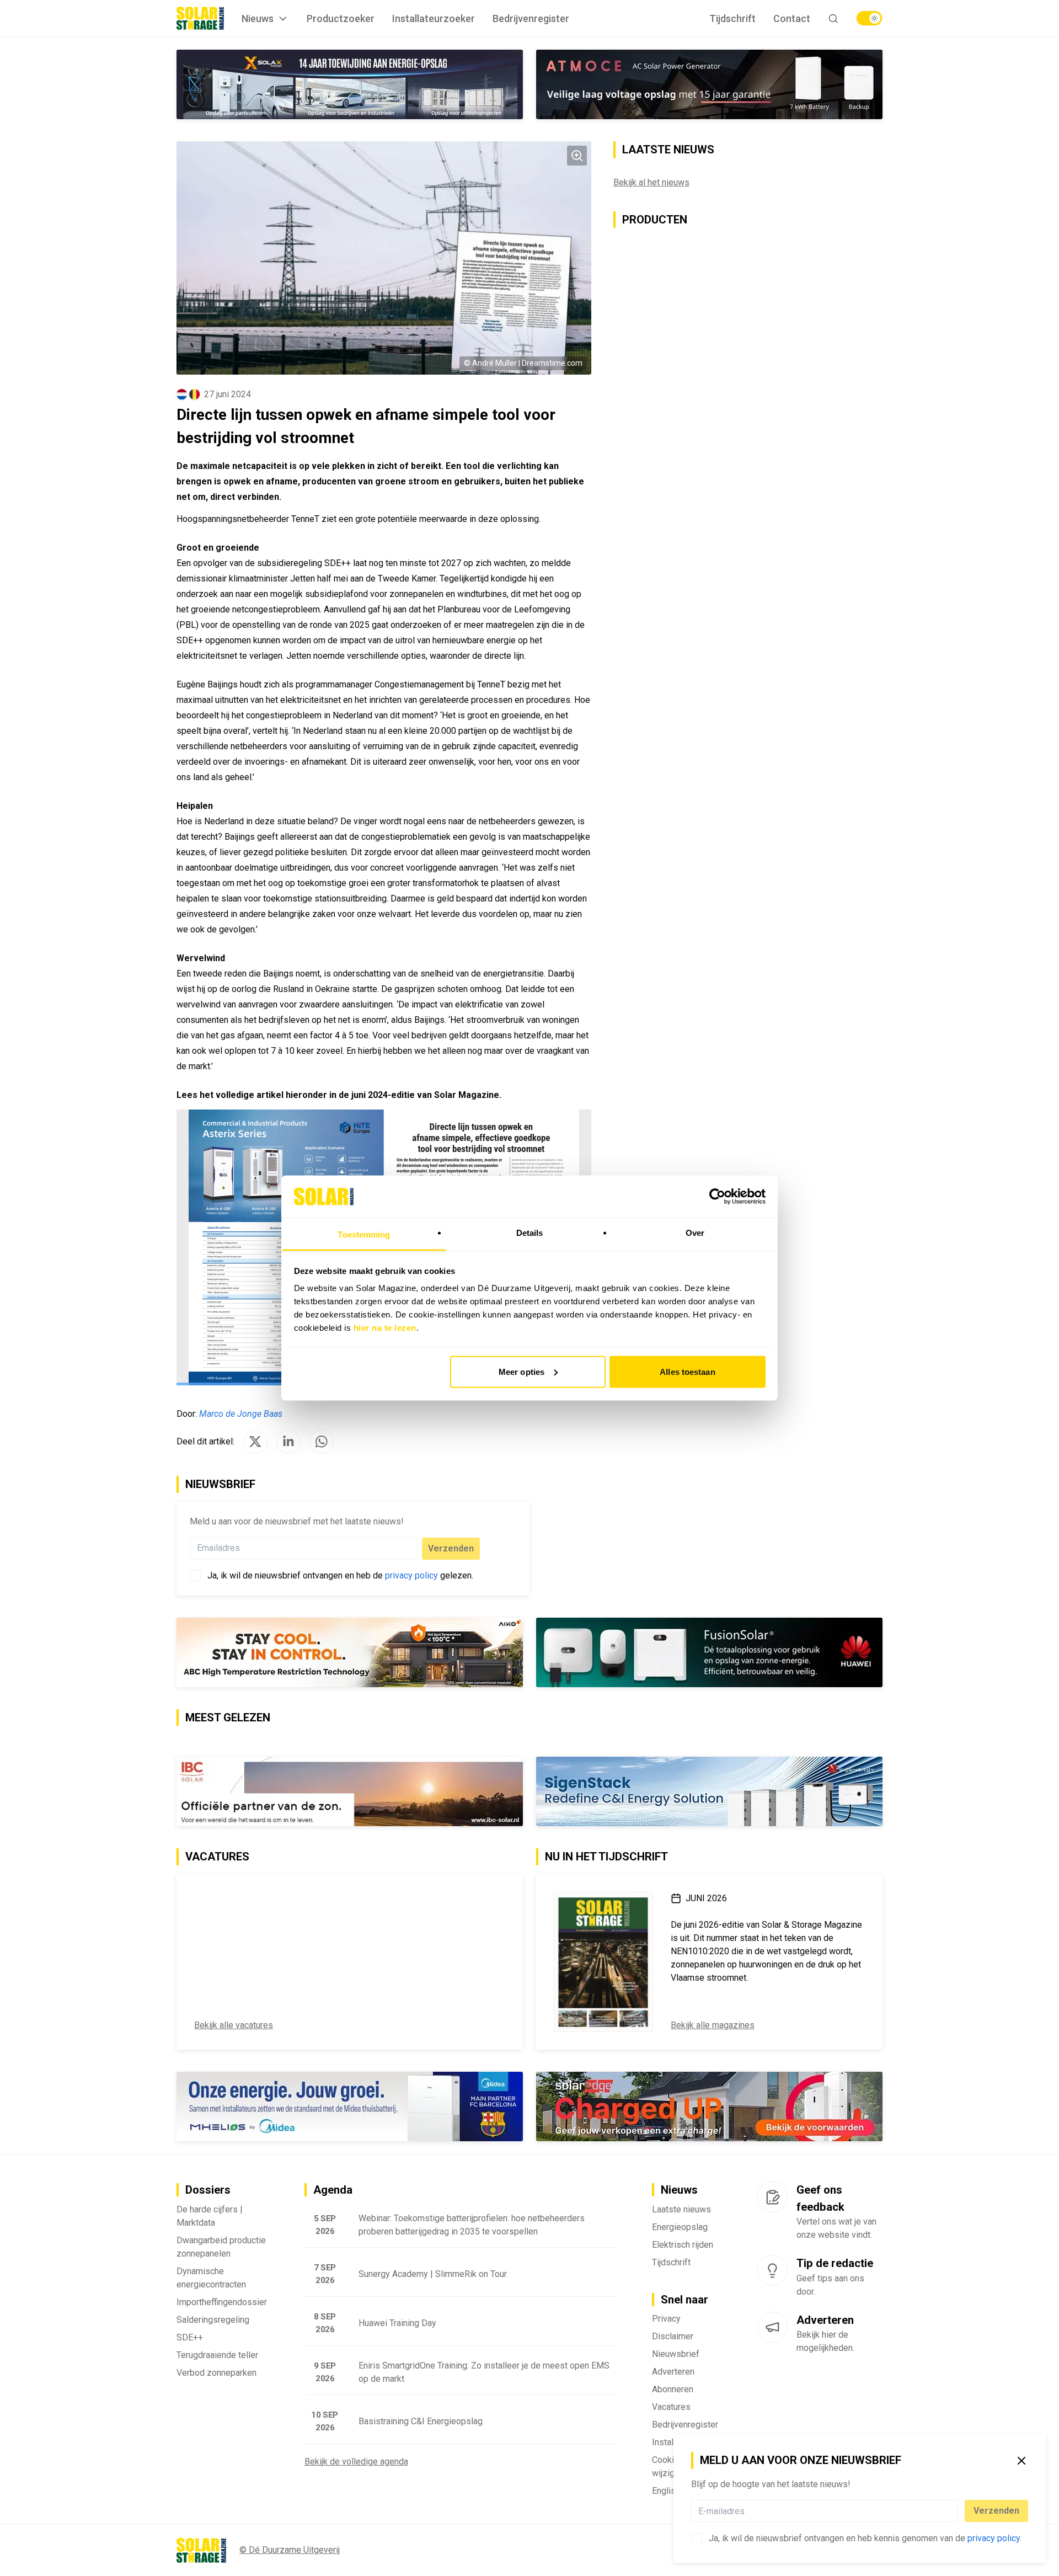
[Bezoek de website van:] (709, 84)
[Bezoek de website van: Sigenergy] (709, 1791)
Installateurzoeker (434, 18)
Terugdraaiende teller (217, 2355)
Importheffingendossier (222, 2302)
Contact (792, 18)
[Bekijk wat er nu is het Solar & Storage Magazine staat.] (603, 1962)
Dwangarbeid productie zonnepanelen (221, 2247)
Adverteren (673, 2372)
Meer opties (522, 1371)
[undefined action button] (955, 2511)
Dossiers (208, 2190)
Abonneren (673, 2389)
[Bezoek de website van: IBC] (350, 1791)
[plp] (869, 18)
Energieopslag (680, 2227)
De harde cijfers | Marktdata (210, 2216)
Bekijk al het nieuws (651, 182)
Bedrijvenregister (531, 18)
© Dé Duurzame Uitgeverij (290, 2550)
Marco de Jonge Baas (241, 1414)
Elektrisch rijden (683, 2245)
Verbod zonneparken (216, 2373)
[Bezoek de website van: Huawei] (709, 1652)
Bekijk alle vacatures (234, 2025)
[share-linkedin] (288, 1442)
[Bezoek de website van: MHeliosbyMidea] (350, 2106)
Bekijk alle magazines (713, 2025)
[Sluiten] (1021, 2461)
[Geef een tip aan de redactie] (772, 2270)
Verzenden (996, 2511)
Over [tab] (695, 1233)
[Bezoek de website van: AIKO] (350, 1652)
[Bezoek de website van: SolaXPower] (350, 84)
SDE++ (190, 2337)
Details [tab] (530, 1233)
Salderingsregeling (213, 2320)
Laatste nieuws (681, 2209)
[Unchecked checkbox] (697, 2538)
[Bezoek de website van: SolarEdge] (709, 2106)
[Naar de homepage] (200, 18)
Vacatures (671, 2407)
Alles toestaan (687, 1371)
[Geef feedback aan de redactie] (772, 2197)
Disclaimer (673, 2336)
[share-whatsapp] (322, 1442)
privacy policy (994, 2538)
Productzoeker (341, 18)
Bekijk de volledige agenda (356, 2462)
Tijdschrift (732, 18)
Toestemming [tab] (364, 1234)
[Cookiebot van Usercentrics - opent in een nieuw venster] (717, 1196)
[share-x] (255, 1442)
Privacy (666, 2319)
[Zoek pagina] (833, 18)
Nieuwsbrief (676, 2354)
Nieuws (258, 18)
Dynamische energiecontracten (211, 2278)
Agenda (333, 2190)
